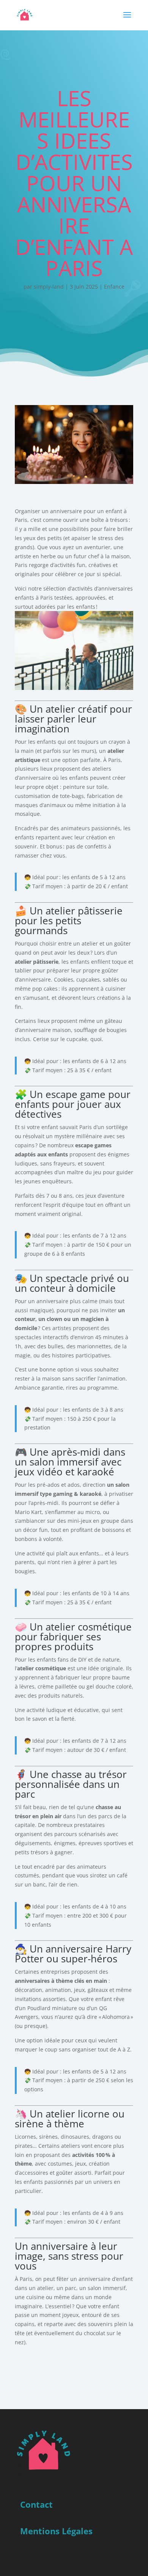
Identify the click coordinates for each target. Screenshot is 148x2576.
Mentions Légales (56, 2531)
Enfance (114, 287)
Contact (36, 2504)
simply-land (49, 287)
